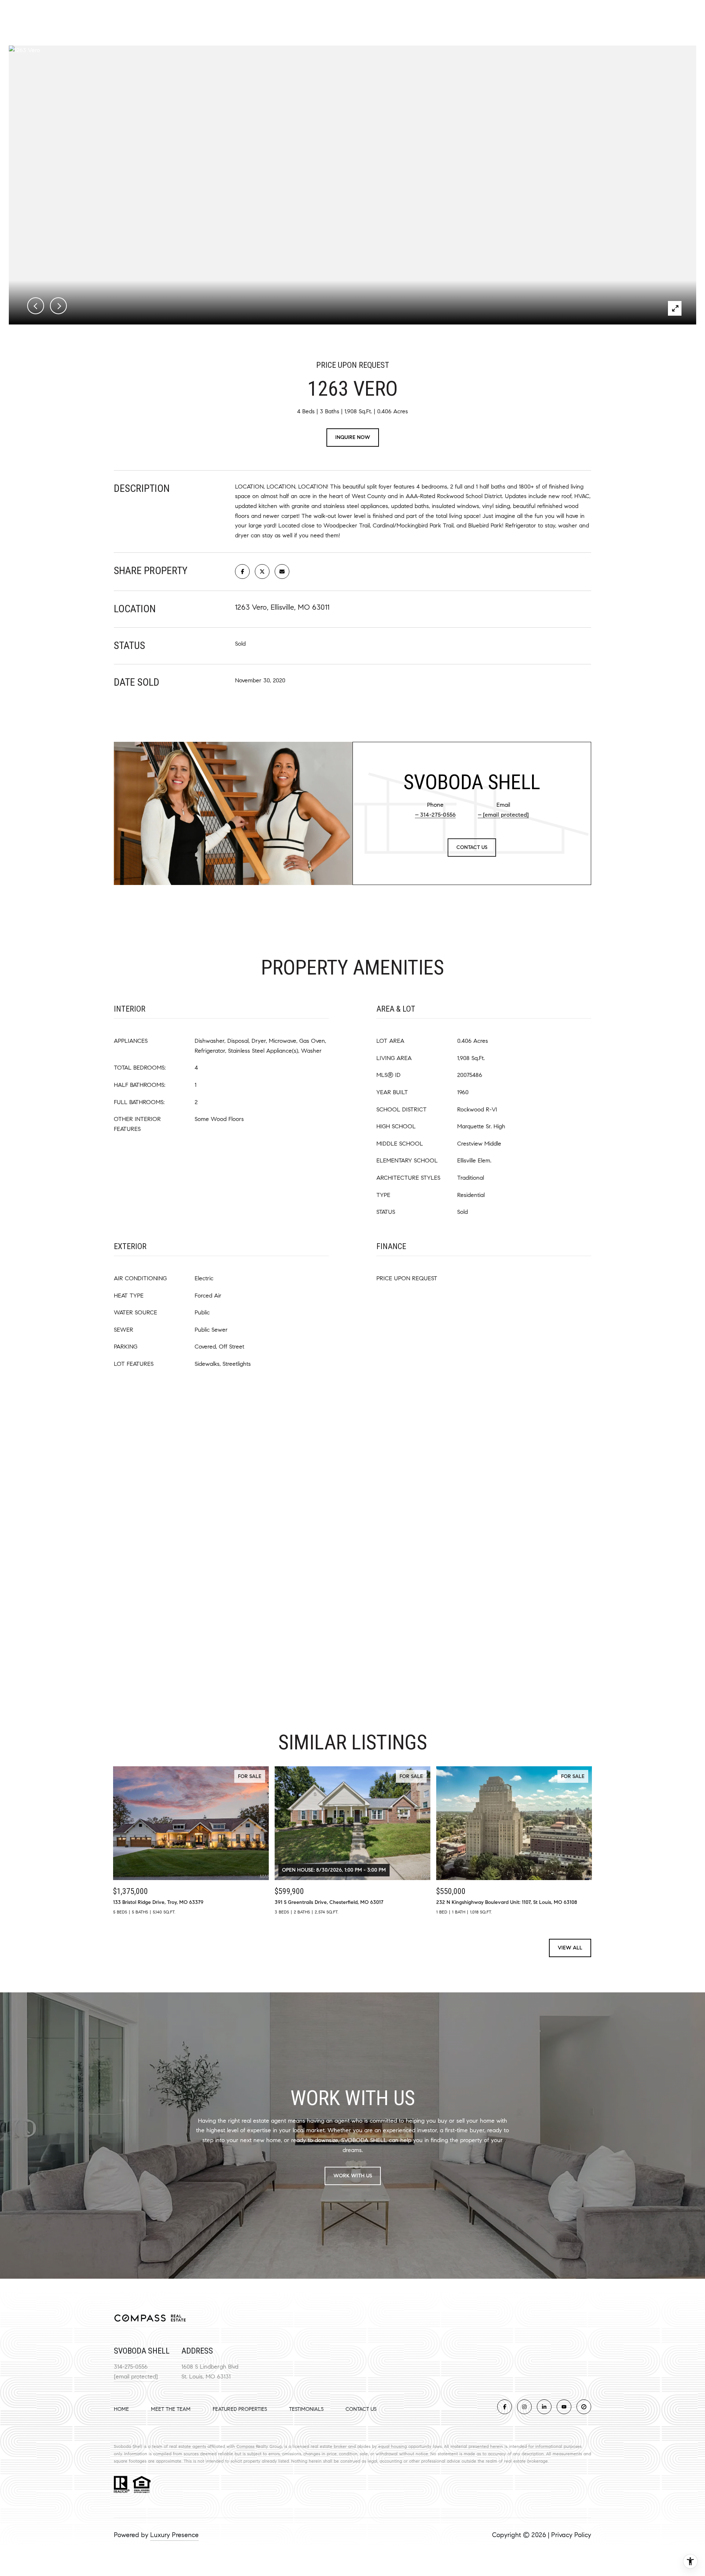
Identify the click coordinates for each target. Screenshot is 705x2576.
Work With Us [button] (353, 2176)
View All (570, 1948)
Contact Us (361, 2409)
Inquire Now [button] (353, 437)
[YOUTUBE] (564, 2407)
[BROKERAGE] (584, 2407)
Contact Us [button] (472, 847)
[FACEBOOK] (505, 2407)
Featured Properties (240, 2409)
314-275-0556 (438, 815)
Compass (245, 2446)
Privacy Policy (571, 2535)
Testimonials (306, 2409)
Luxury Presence (174, 2535)
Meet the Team (171, 2409)
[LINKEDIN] (544, 2407)
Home (121, 2409)
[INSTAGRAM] (524, 2407)
